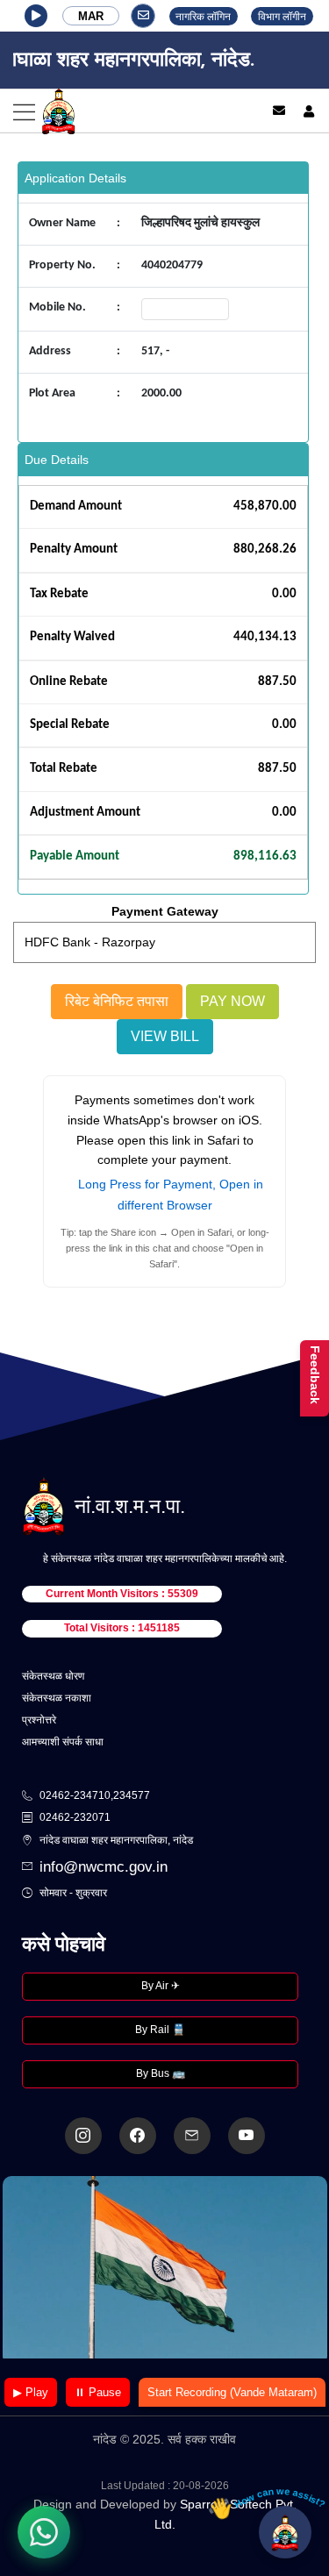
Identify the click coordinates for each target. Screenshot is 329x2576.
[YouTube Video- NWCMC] (247, 2136)
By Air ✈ (161, 1986)
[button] (36, 16)
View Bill (165, 1036)
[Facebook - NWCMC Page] (138, 2136)
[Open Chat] (285, 2532)
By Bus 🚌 (161, 2073)
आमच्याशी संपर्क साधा (63, 1742)
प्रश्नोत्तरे (39, 1720)
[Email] (279, 111)
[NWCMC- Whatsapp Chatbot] (44, 2532)
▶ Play (31, 2392)
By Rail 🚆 (160, 2030)
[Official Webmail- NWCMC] (192, 2136)
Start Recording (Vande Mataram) (232, 2392)
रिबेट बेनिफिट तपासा (117, 1001)
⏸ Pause (98, 2392)
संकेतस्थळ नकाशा (57, 1698)
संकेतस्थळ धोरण (53, 1676)
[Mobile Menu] (123, 111)
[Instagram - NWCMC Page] (83, 2136)
